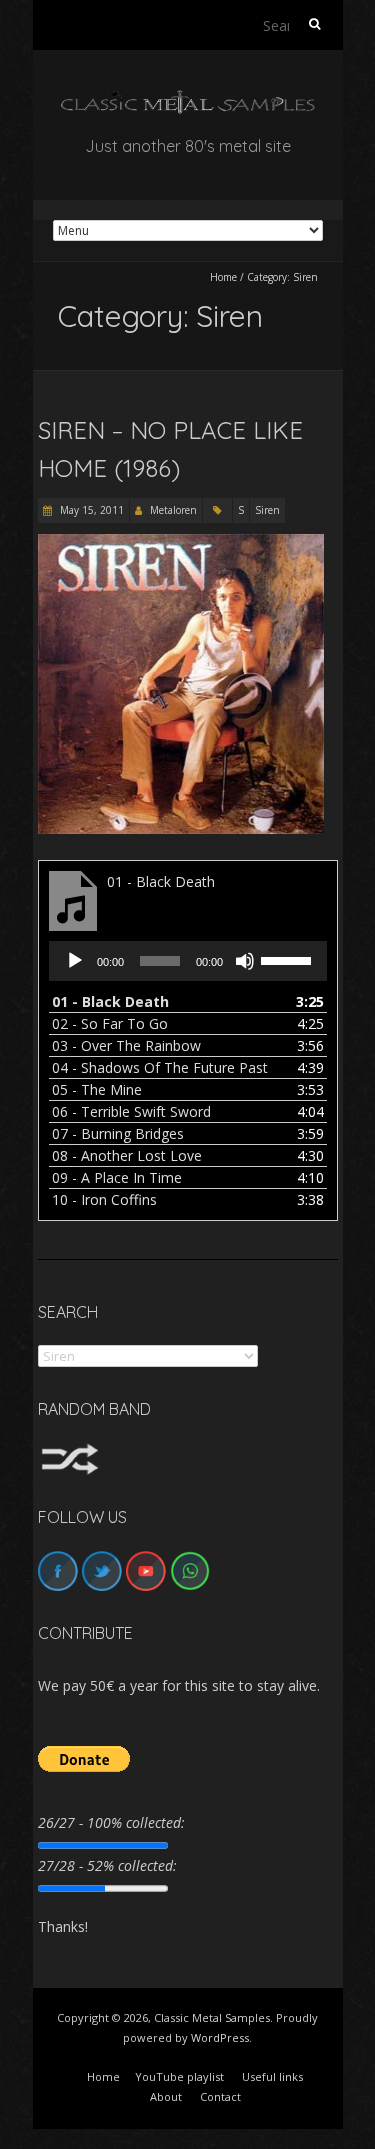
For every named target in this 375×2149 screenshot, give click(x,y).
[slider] (289, 959)
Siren (267, 510)
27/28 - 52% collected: (107, 1865)
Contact (220, 2096)
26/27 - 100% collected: (111, 1822)
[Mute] (245, 961)
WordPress (220, 2037)
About (166, 2096)
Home (223, 277)
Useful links (272, 2076)
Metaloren (173, 510)
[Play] (75, 961)
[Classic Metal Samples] (188, 99)
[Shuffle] (70, 1452)
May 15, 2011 (90, 510)
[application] (188, 961)
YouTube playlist (179, 2076)
